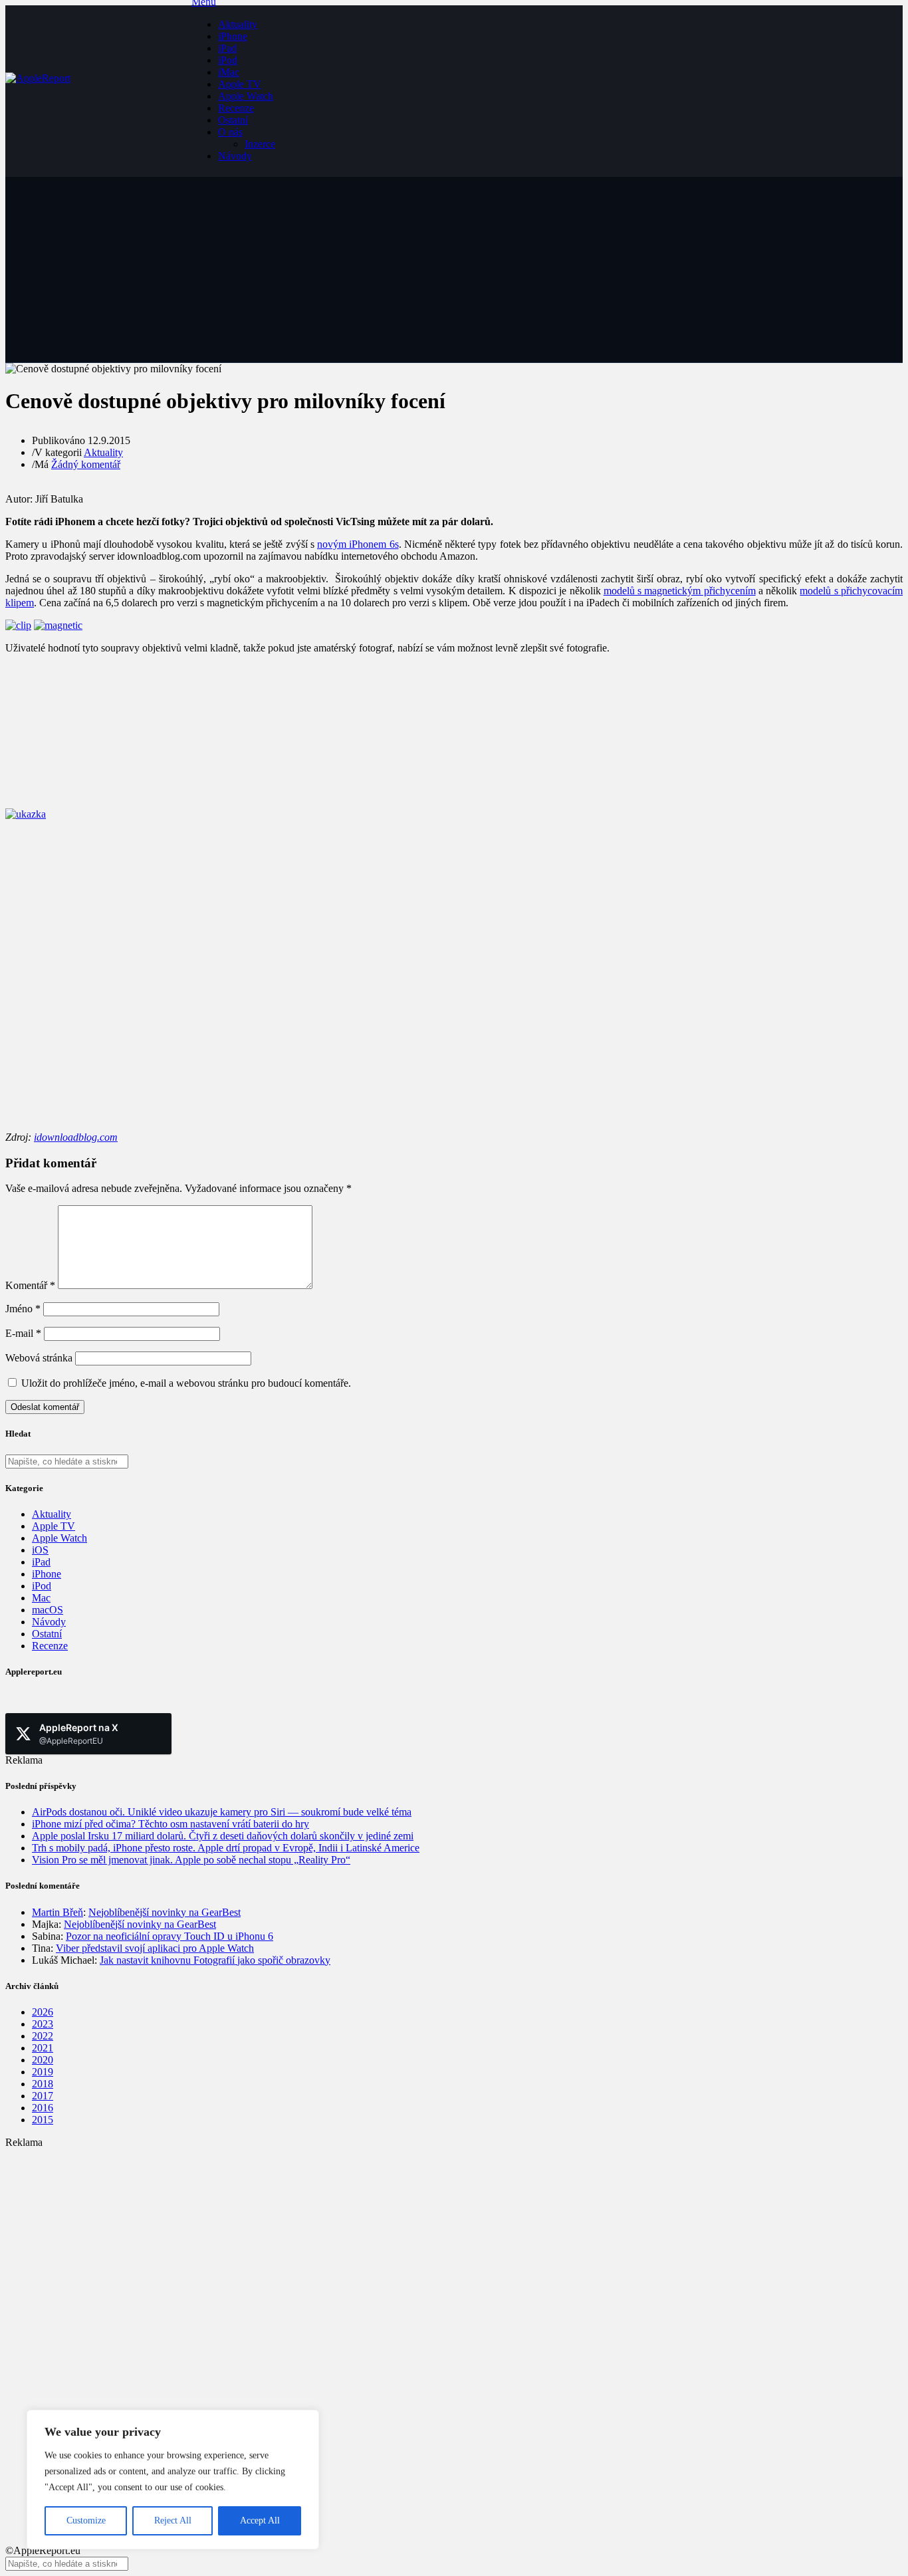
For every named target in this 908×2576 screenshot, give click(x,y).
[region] (173, 2480)
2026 (43, 2012)
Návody (235, 156)
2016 (43, 2108)
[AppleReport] (98, 91)
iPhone (233, 36)
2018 (43, 2084)
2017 (43, 2096)
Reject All (173, 2520)
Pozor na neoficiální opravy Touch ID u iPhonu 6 (170, 1936)
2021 (43, 2048)
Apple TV (240, 84)
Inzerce (260, 144)
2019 (43, 2072)
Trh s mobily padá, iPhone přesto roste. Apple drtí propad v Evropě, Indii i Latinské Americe (226, 1848)
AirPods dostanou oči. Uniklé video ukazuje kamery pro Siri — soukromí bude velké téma (222, 1812)
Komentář (30, 1285)
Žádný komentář (86, 464)
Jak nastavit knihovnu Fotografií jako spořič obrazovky (215, 1960)
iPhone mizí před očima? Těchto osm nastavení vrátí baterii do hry (170, 1824)
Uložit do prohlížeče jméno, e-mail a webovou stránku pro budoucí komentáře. (186, 1383)
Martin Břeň (57, 1912)
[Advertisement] (404, 2242)
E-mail (23, 1333)
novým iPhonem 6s (358, 544)
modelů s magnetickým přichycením (680, 591)
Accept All (260, 2520)
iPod (228, 60)
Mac (41, 1598)
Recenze (236, 108)
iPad (227, 48)
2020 (43, 2060)
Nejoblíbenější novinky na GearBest (165, 1912)
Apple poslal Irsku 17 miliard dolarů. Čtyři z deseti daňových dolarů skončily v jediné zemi (223, 1836)
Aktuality (238, 24)
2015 (43, 2120)
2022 (43, 2036)
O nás (230, 132)
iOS (40, 1550)
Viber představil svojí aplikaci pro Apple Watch (155, 1948)
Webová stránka (39, 1358)
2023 (43, 2024)
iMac (229, 72)
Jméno (23, 1309)
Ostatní (233, 120)
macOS (48, 1610)
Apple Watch (246, 96)
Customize (86, 2520)
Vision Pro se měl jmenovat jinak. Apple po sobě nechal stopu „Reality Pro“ (191, 1860)
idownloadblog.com (76, 1137)
